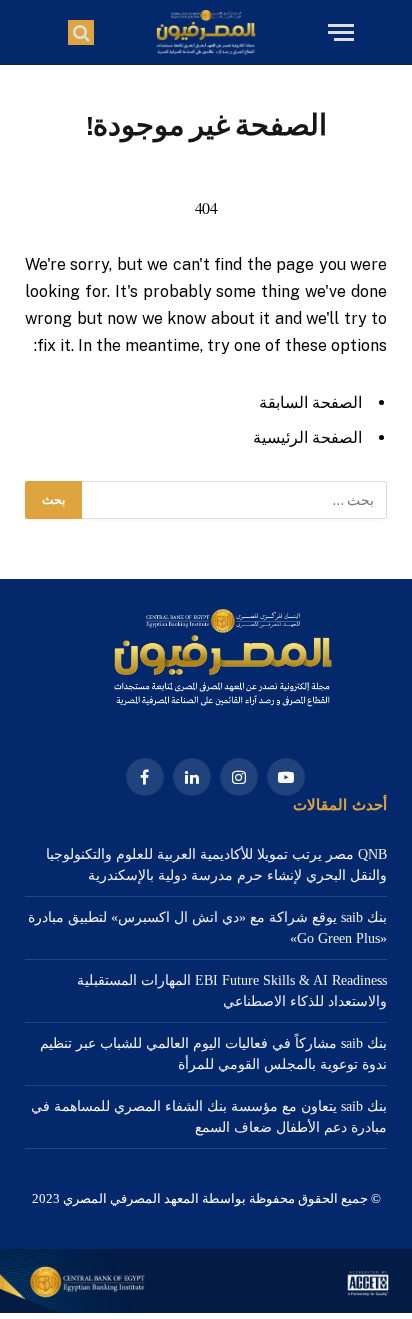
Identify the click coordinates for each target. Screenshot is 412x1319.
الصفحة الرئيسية (307, 437)
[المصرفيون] (205, 32)
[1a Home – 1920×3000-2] (206, 1308)
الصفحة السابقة (310, 402)
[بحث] (81, 32)
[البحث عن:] (233, 500)
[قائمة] (338, 32)
